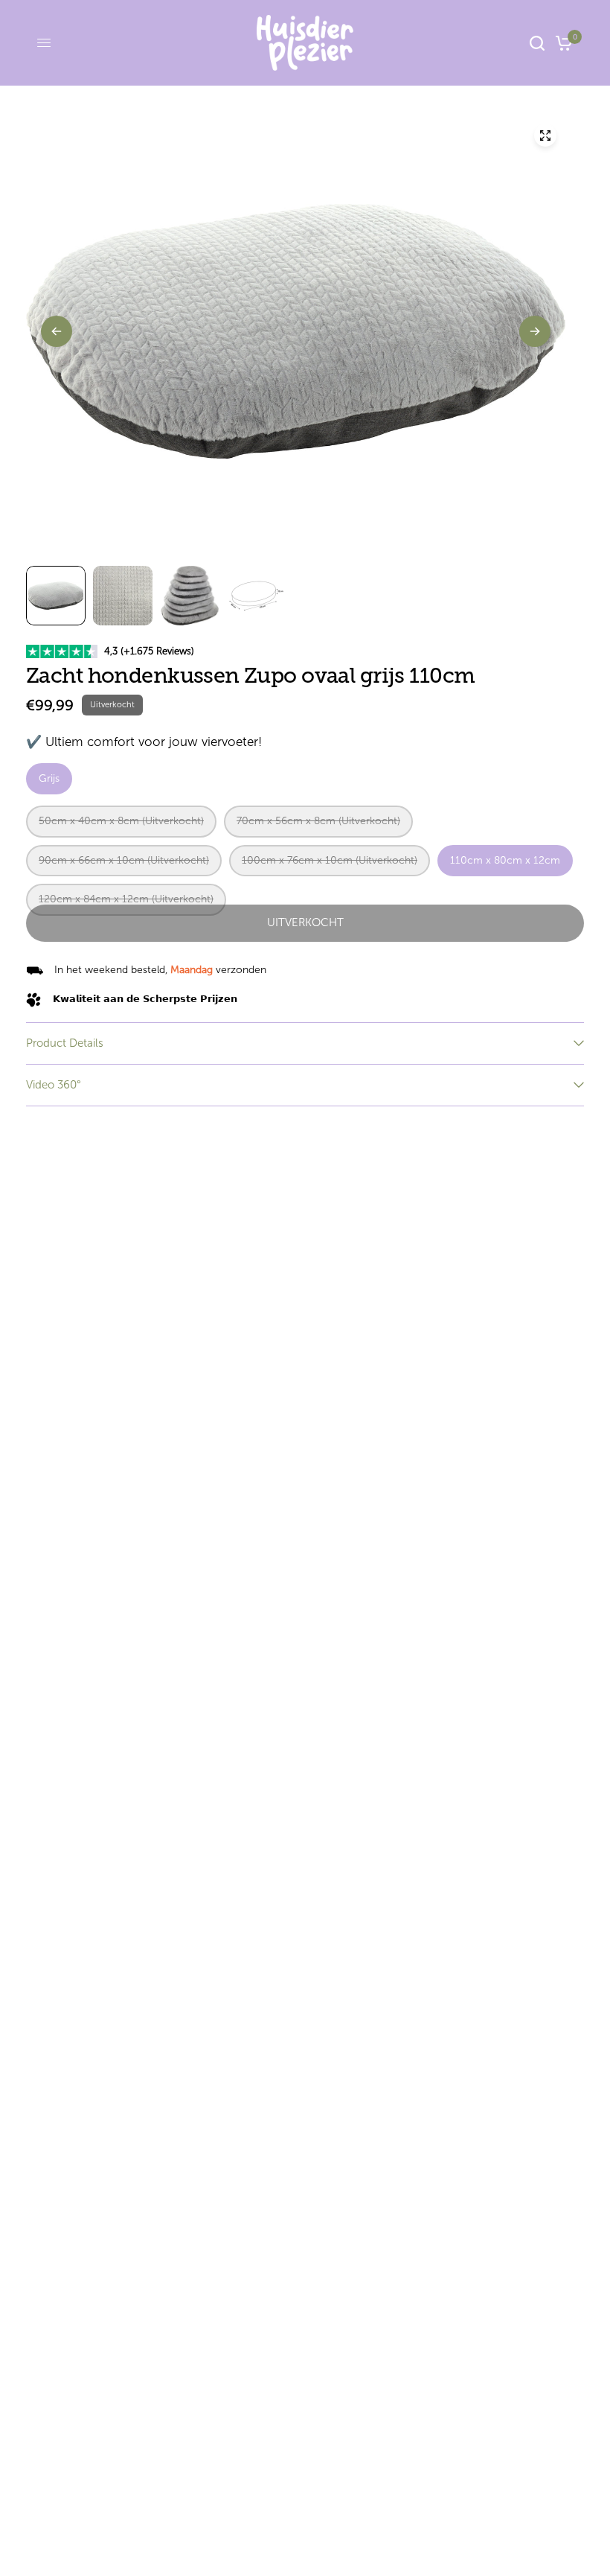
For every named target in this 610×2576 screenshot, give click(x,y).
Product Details (65, 1043)
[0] (561, 43)
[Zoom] (545, 136)
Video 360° (54, 1085)
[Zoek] (537, 43)
